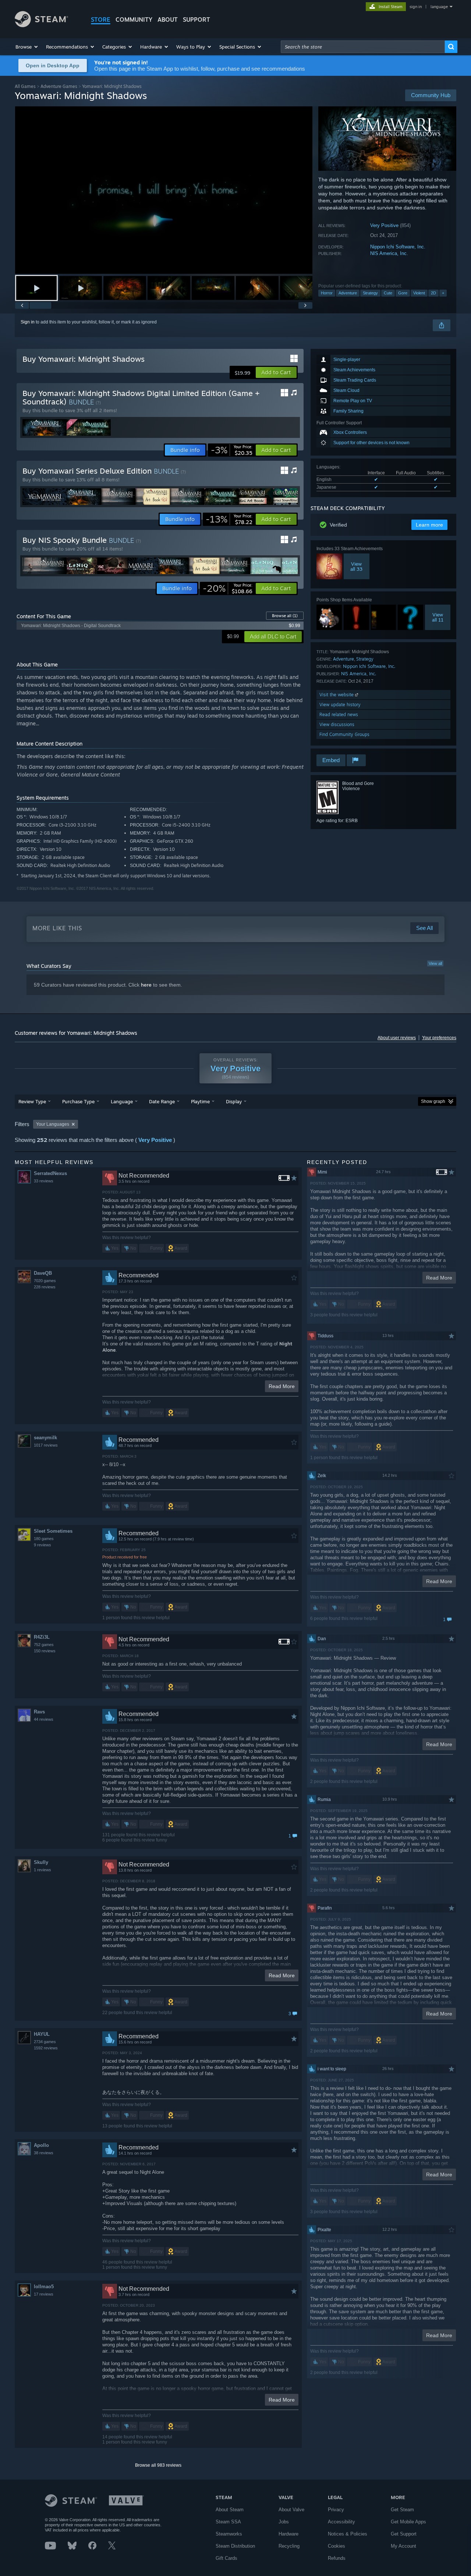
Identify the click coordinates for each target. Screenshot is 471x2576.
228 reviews (45, 1287)
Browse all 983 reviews (158, 2465)
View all (435, 963)
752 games (44, 1645)
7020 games (45, 1281)
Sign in (28, 322)
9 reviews (43, 1545)
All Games (25, 86)
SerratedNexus (50, 1173)
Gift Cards (226, 2558)
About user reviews (397, 1038)
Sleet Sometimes (53, 1531)
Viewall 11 (438, 617)
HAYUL (42, 2034)
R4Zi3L (42, 1637)
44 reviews (44, 1719)
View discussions (337, 724)
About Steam (230, 2510)
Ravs (39, 1712)
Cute (388, 293)
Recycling (289, 2546)
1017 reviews (46, 1445)
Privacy (336, 2510)
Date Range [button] (162, 1101)
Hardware (288, 2534)
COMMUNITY (134, 20)
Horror (327, 293)
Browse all (285, 616)
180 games (44, 1539)
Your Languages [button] (53, 1124)
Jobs (284, 2522)
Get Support (404, 2534)
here (146, 985)
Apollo (41, 2145)
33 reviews (44, 1181)
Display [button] (234, 1101)
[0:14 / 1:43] (164, 190)
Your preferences (439, 1038)
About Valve (291, 2510)
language (439, 7)
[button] (27, 47)
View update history (340, 705)
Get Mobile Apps (408, 2522)
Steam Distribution (235, 2546)
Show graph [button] (433, 1101)
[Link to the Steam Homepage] (41, 25)
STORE (101, 20)
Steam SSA (228, 2522)
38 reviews (44, 2153)
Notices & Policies (348, 2534)
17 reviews (44, 2294)
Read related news (339, 714)
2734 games (45, 2042)
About (168, 20)
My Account (403, 2546)
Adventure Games (59, 86)
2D (433, 293)
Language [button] (122, 1101)
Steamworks (229, 2534)
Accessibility (341, 2522)
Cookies (337, 2546)
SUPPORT (196, 20)
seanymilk (45, 1438)
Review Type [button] (32, 1101)
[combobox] (363, 47)
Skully (41, 1862)
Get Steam (402, 2510)
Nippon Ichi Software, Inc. (398, 247)
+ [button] (443, 293)
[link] (232, 450)
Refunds (337, 2558)
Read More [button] (282, 1386)
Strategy (370, 293)
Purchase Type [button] (78, 1101)
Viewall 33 (356, 566)
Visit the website (337, 695)
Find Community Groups (344, 734)
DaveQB (43, 1273)
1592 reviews (46, 2048)
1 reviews (43, 1870)
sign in (416, 7)
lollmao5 (44, 2287)
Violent (419, 293)
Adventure (348, 293)
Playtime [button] (200, 1101)
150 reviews (45, 1651)
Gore (403, 293)
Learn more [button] (429, 525)
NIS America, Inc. (389, 253)
